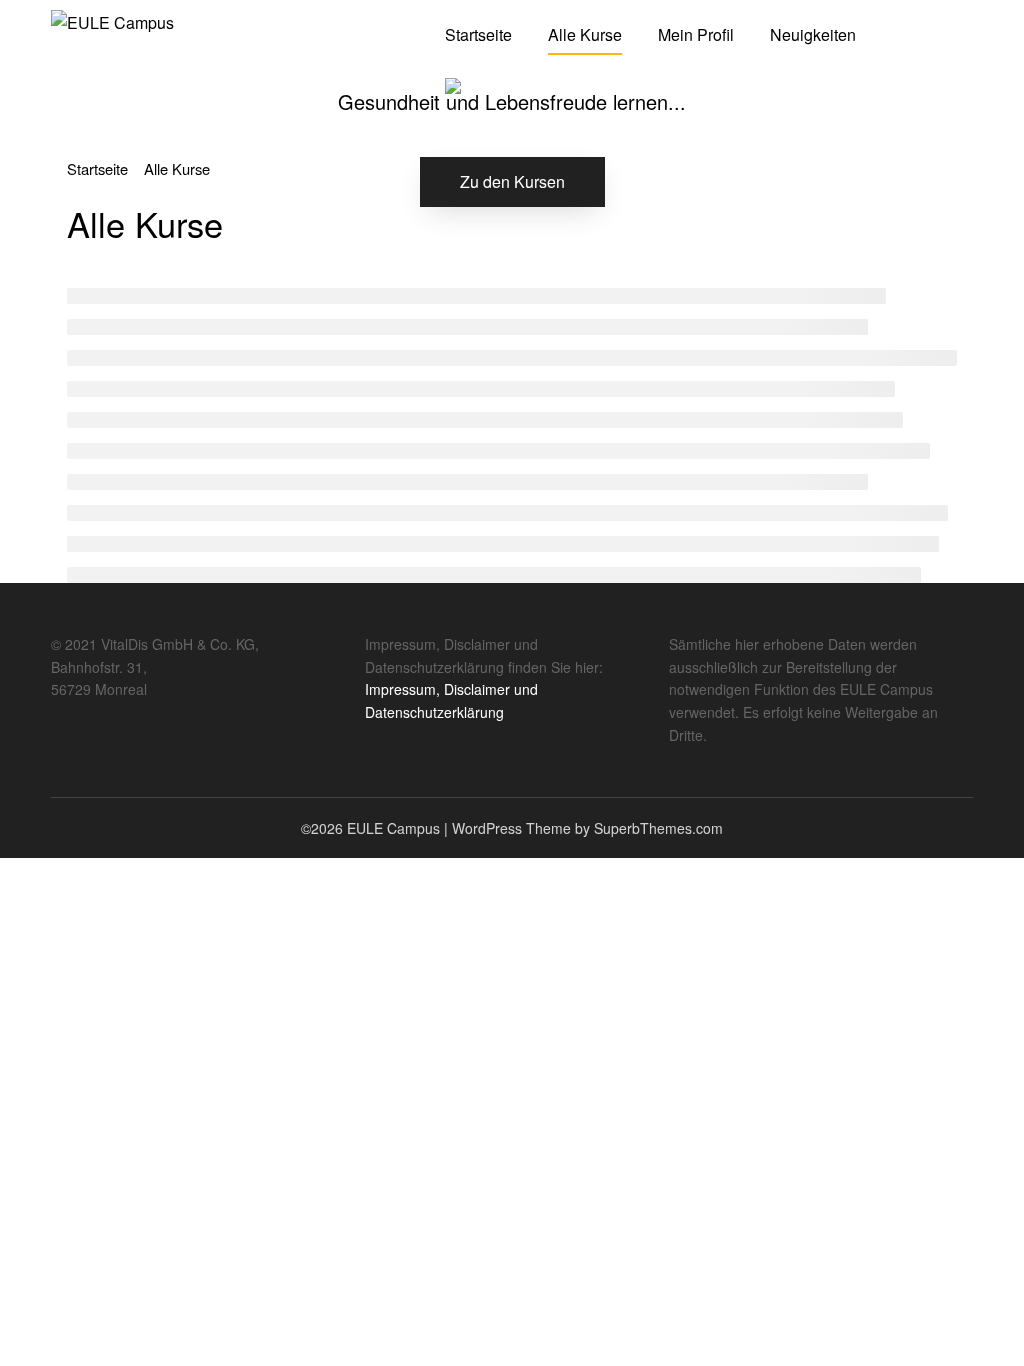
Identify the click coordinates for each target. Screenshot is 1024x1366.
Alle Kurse (585, 34)
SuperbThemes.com (658, 828)
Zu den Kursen (512, 181)
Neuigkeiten (813, 34)
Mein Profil (696, 34)
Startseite (478, 34)
